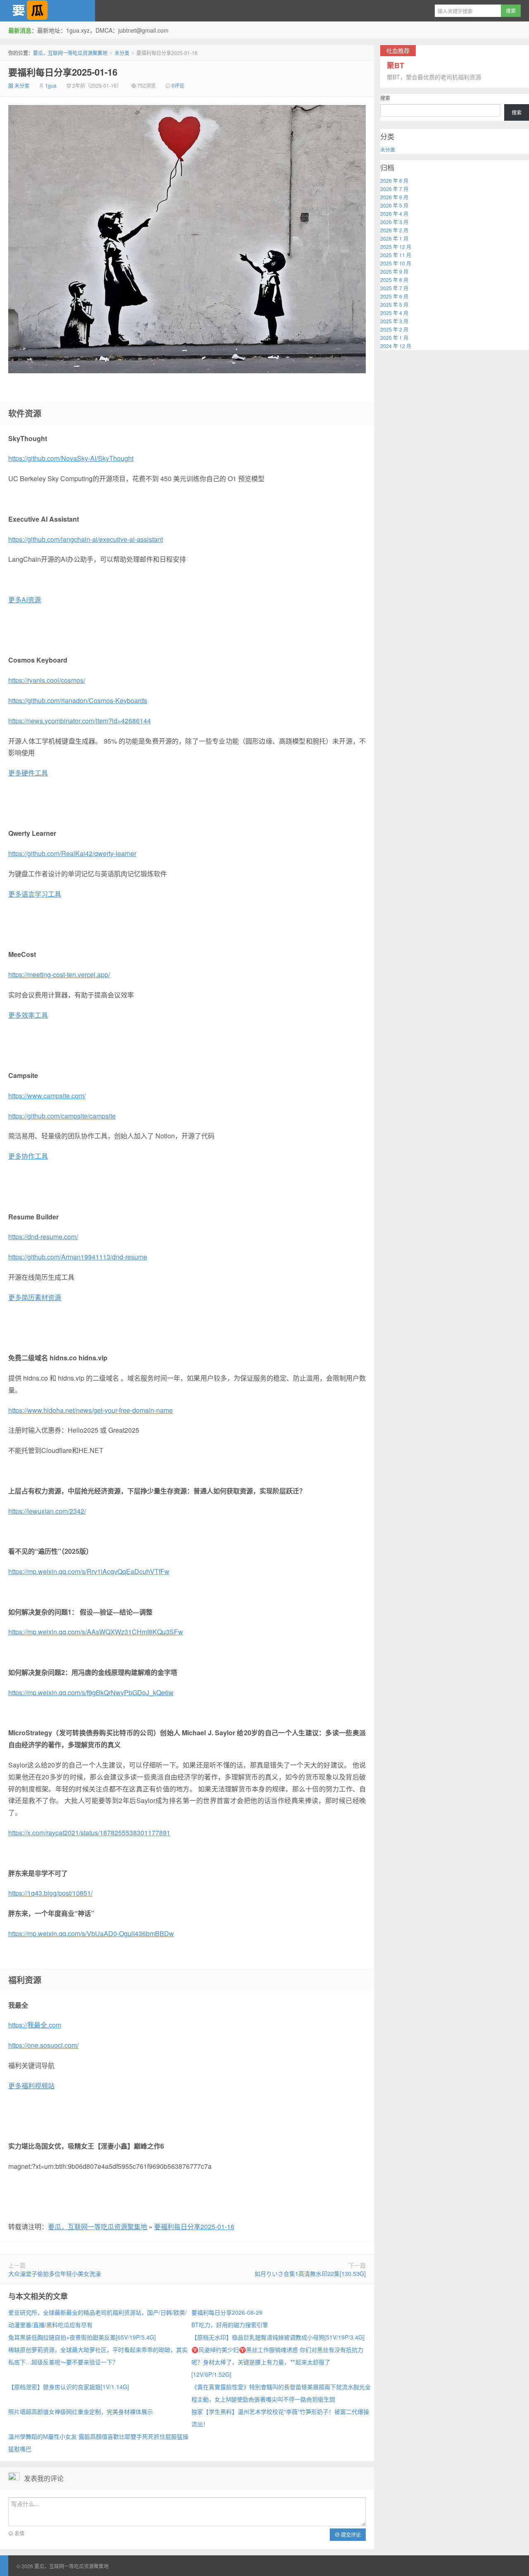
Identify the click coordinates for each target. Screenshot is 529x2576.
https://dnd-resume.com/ (43, 1237)
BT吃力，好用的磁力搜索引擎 (230, 2325)
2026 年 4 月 (394, 213)
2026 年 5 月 (394, 205)
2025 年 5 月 (394, 304)
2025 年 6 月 (394, 296)
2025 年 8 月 (394, 280)
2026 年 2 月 (394, 230)
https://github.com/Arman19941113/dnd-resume (78, 1257)
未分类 (122, 53)
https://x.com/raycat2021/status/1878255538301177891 (89, 1833)
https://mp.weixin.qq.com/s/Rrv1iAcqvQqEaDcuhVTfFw (89, 1571)
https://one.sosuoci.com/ (43, 2045)
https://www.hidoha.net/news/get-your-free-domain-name (91, 1410)
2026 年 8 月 (394, 180)
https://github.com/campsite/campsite (62, 1116)
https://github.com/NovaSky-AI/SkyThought (71, 458)
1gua (51, 85)
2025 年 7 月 (394, 288)
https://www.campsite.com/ (47, 1096)
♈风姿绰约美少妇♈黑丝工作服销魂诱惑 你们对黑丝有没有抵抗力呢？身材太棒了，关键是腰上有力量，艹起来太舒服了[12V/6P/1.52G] (277, 2362)
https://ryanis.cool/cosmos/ (47, 680)
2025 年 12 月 (396, 247)
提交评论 (350, 2534)
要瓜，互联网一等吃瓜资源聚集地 (48, 11)
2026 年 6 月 (394, 197)
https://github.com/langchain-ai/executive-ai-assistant (86, 539)
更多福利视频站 (31, 2086)
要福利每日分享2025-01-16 (63, 72)
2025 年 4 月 (394, 313)
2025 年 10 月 (396, 263)
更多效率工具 (28, 1015)
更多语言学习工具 (35, 894)
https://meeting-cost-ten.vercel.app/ (59, 974)
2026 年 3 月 (394, 222)
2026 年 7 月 (394, 189)
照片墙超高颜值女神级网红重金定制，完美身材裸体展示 (81, 2411)
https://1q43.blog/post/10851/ (50, 1893)
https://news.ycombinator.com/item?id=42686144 (80, 721)
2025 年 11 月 (396, 255)
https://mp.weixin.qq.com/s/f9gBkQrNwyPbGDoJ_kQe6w (91, 1692)
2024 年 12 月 (396, 346)
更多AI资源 (25, 600)
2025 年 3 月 (394, 321)
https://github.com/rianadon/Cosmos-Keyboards (78, 700)
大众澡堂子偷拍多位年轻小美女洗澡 (55, 2273)
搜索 (385, 98)
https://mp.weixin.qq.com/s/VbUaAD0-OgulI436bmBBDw (91, 1933)
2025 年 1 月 (394, 338)
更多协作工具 (28, 1156)
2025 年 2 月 (394, 329)
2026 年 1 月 (394, 238)
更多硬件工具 (28, 773)
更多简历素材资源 (35, 1297)
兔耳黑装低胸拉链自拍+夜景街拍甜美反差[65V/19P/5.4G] (82, 2337)
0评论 (178, 85)
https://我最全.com (35, 2025)
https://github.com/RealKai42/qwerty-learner (72, 853)
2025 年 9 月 (394, 271)
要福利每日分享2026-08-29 (227, 2312)
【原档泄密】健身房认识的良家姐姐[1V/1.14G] (69, 2387)
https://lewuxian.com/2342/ (47, 1511)
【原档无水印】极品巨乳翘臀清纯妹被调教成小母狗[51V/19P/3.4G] (278, 2337)
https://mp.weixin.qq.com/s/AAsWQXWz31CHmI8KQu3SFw (96, 1632)
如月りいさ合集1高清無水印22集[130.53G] (310, 2273)
